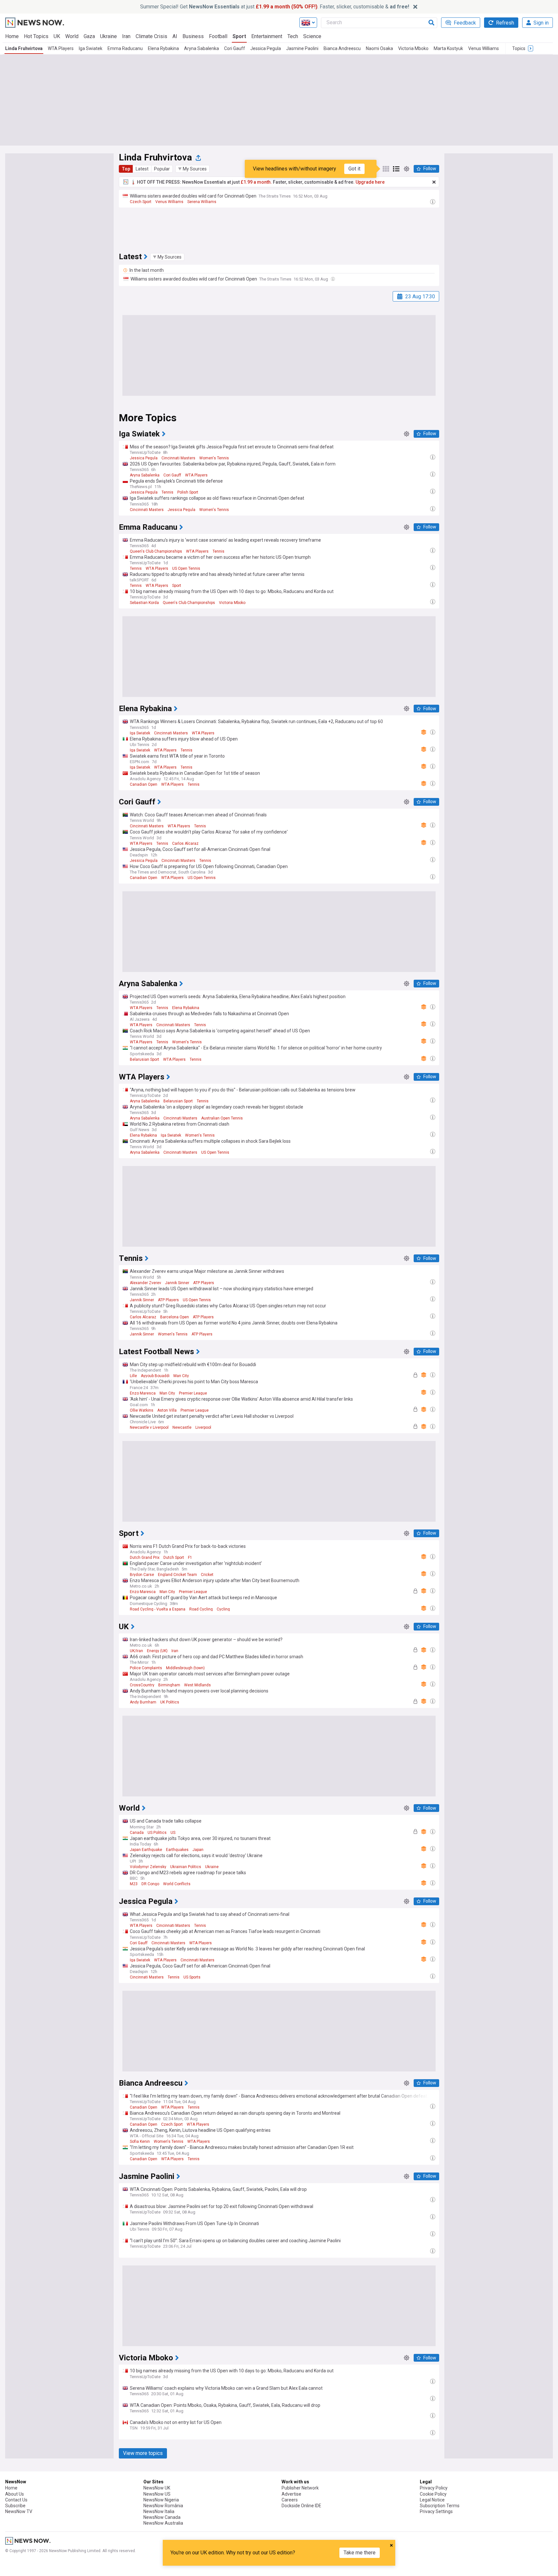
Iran (126, 36)
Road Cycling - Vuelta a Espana (158, 1609)
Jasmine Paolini (302, 48)
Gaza (89, 36)
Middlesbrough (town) (185, 1668)
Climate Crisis (151, 36)
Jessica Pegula (266, 48)
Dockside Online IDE (301, 2506)
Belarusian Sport (145, 1059)
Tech (293, 36)
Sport (239, 36)
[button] (192, 169)
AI (175, 36)
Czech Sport (141, 202)
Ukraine (108, 36)
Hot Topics (36, 36)
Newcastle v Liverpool (149, 1427)
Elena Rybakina (163, 48)
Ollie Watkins (142, 1410)
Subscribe (15, 2506)
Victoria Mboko (413, 48)
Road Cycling (201, 1609)
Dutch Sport (174, 1558)
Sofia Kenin (140, 2142)
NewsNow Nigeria (161, 2500)
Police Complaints (146, 1668)
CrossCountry (142, 1685)
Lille (133, 1376)
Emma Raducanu (125, 48)
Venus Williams (484, 48)
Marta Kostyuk (448, 48)
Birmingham (169, 1685)
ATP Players (204, 1283)
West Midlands (197, 1685)
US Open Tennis (186, 568)
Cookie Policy (433, 2494)
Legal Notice (432, 2500)
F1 (190, 1558)
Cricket (207, 1575)
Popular (162, 169)
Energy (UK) (157, 1651)
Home (12, 36)
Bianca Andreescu (342, 48)
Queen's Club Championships (156, 551)
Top (126, 169)
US (173, 1833)
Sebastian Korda (144, 603)
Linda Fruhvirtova (24, 48)
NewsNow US (157, 2494)
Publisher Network (300, 2488)
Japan (198, 1850)
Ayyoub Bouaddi (155, 1376)
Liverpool (203, 1427)
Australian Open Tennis (222, 1118)
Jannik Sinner (177, 1283)
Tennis (167, 492)
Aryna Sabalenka (201, 48)
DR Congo (150, 1884)
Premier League (193, 1393)
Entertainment (267, 36)
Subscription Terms (440, 2506)
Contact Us (16, 2500)
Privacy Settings (436, 2511)
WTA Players (61, 48)
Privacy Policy (434, 2488)
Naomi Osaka (379, 48)
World (72, 36)
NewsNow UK (157, 2488)
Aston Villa (167, 1410)
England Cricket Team (177, 1575)
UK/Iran (136, 1651)
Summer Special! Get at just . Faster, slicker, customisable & (275, 7)
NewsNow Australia (163, 2523)
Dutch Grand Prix (145, 1558)
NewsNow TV (19, 2511)
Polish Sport (188, 492)
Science (312, 36)
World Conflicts (177, 1884)
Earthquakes (177, 1850)
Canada (137, 1833)
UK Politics (170, 1702)
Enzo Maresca (143, 1393)
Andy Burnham (143, 1702)
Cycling (223, 1609)
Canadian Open (144, 784)
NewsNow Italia (159, 2511)
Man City (181, 1376)
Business (193, 36)
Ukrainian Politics (186, 1867)
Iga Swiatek (91, 48)
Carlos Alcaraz (185, 843)
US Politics (157, 1833)
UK (57, 36)
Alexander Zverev (145, 1283)
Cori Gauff (235, 48)
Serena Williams (202, 202)
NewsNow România (163, 2506)
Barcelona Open (175, 1317)
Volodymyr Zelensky (148, 1867)
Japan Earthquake (146, 1850)
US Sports (192, 1977)
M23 (134, 1884)
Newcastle (182, 1427)
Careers (290, 2500)
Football (218, 36)
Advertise (291, 2494)
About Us (15, 2494)
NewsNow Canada (162, 2517)
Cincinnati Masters (178, 458)
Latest (142, 169)
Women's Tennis (214, 458)
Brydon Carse (142, 1575)
